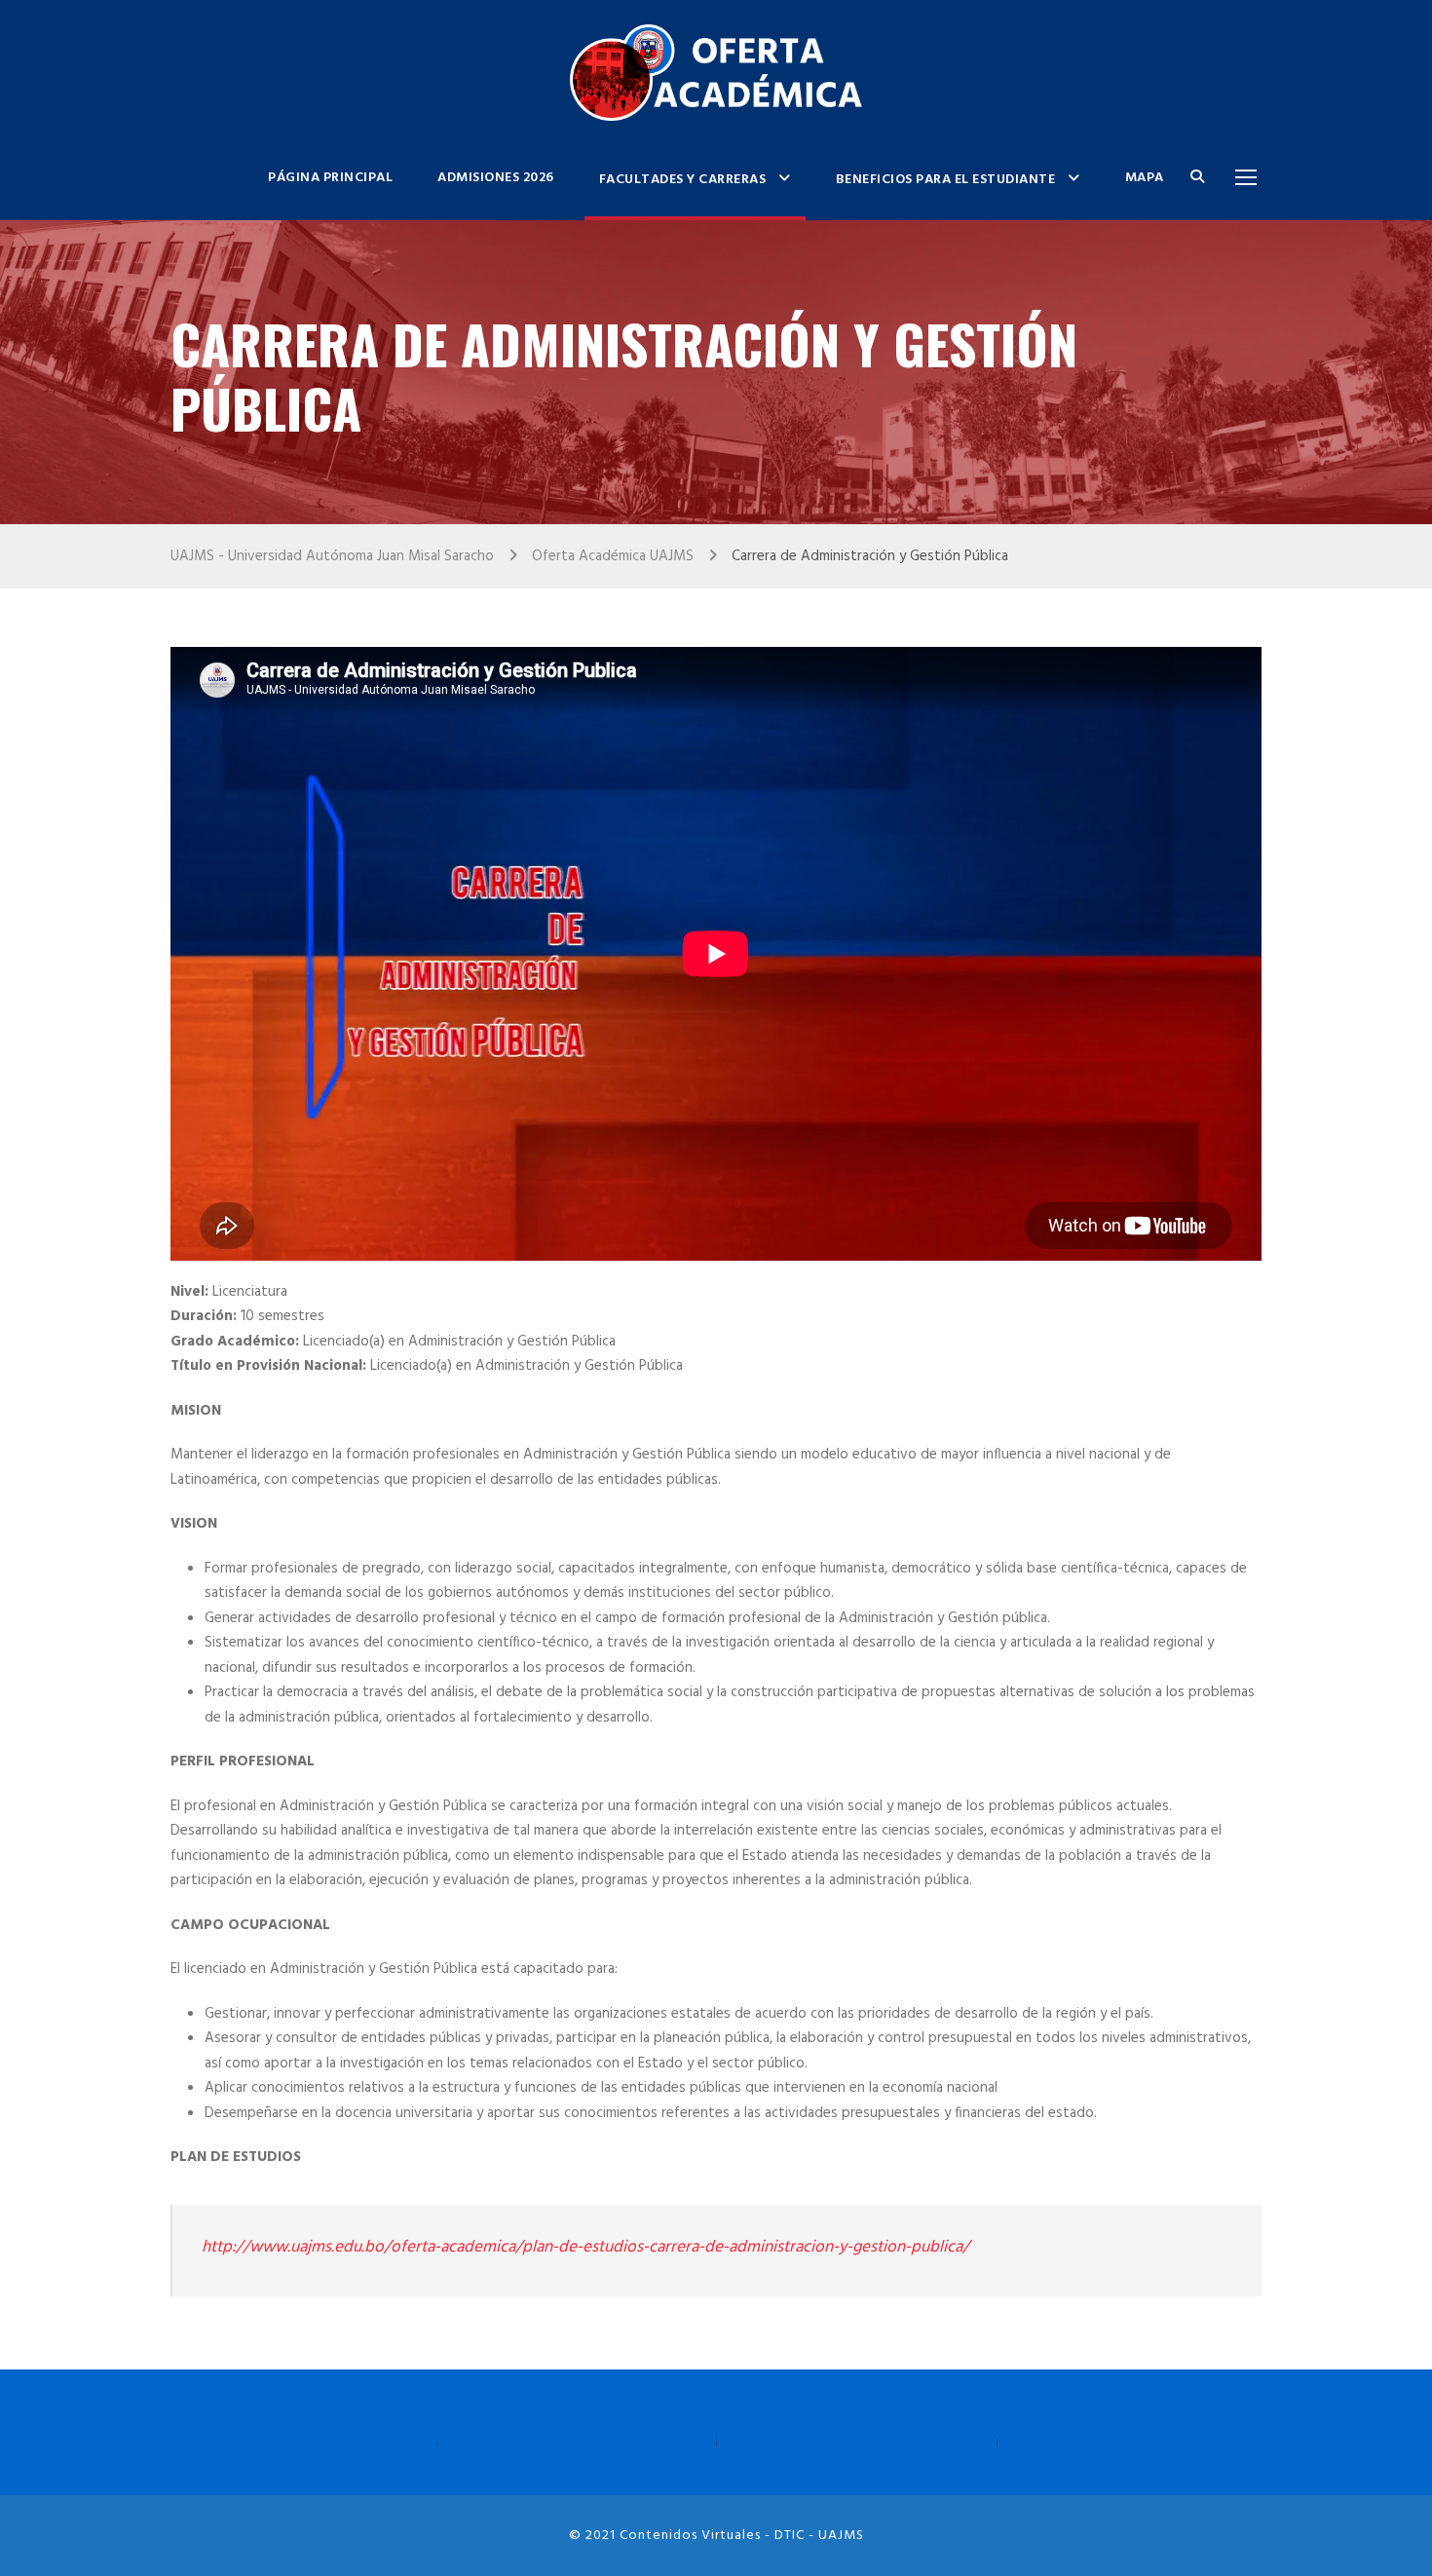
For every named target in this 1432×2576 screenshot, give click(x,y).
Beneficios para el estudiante (946, 180)
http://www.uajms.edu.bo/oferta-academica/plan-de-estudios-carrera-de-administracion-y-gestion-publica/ (585, 2247)
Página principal (330, 178)
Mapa (1145, 178)
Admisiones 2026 (496, 178)
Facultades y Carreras (683, 180)
